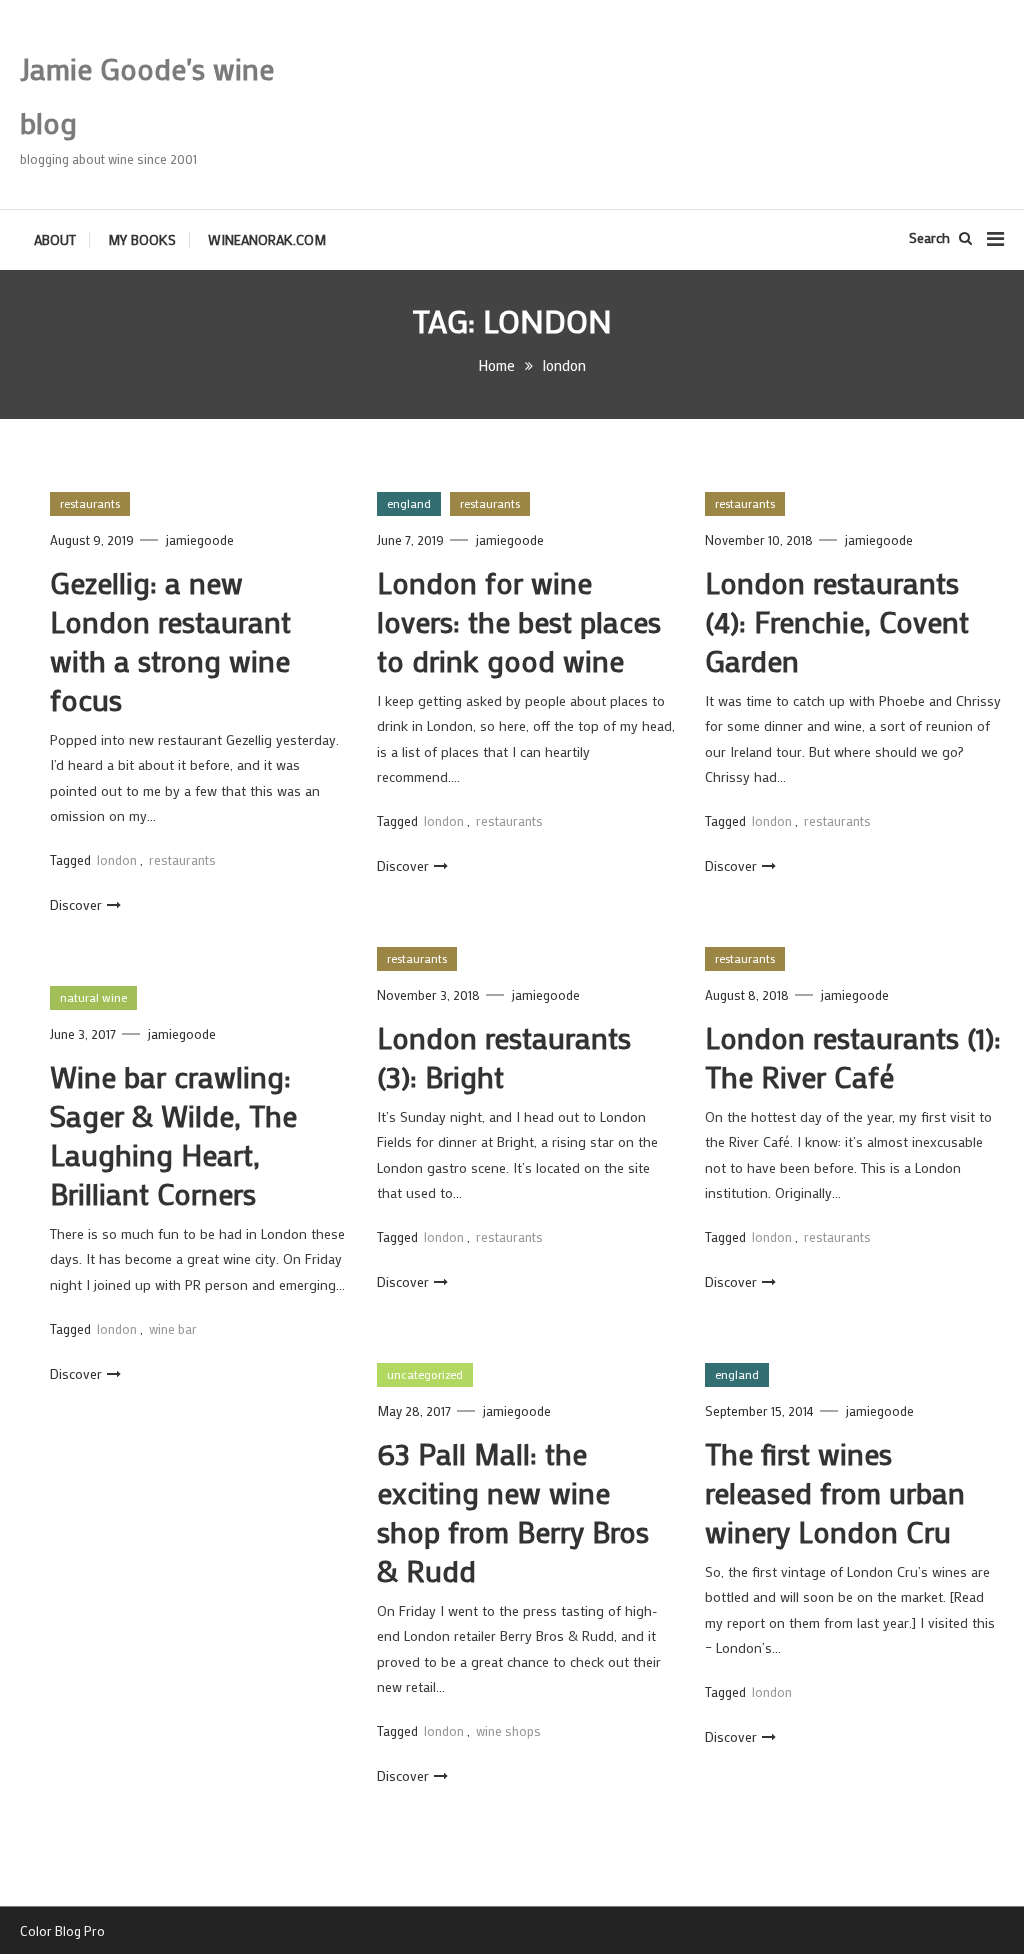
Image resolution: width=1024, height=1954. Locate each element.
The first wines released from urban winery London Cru (835, 1492)
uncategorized (425, 1374)
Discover (76, 904)
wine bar (173, 1328)
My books (142, 239)
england (409, 503)
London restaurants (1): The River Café (853, 1057)
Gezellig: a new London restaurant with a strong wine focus (170, 641)
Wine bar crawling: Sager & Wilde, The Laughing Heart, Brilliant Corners (173, 1135)
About (55, 239)
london (117, 859)
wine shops (508, 1730)
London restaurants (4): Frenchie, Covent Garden (837, 621)
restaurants (90, 503)
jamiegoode (200, 539)
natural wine (93, 997)
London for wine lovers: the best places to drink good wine (519, 621)
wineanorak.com (267, 239)
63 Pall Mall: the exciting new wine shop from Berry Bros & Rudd (513, 1512)
